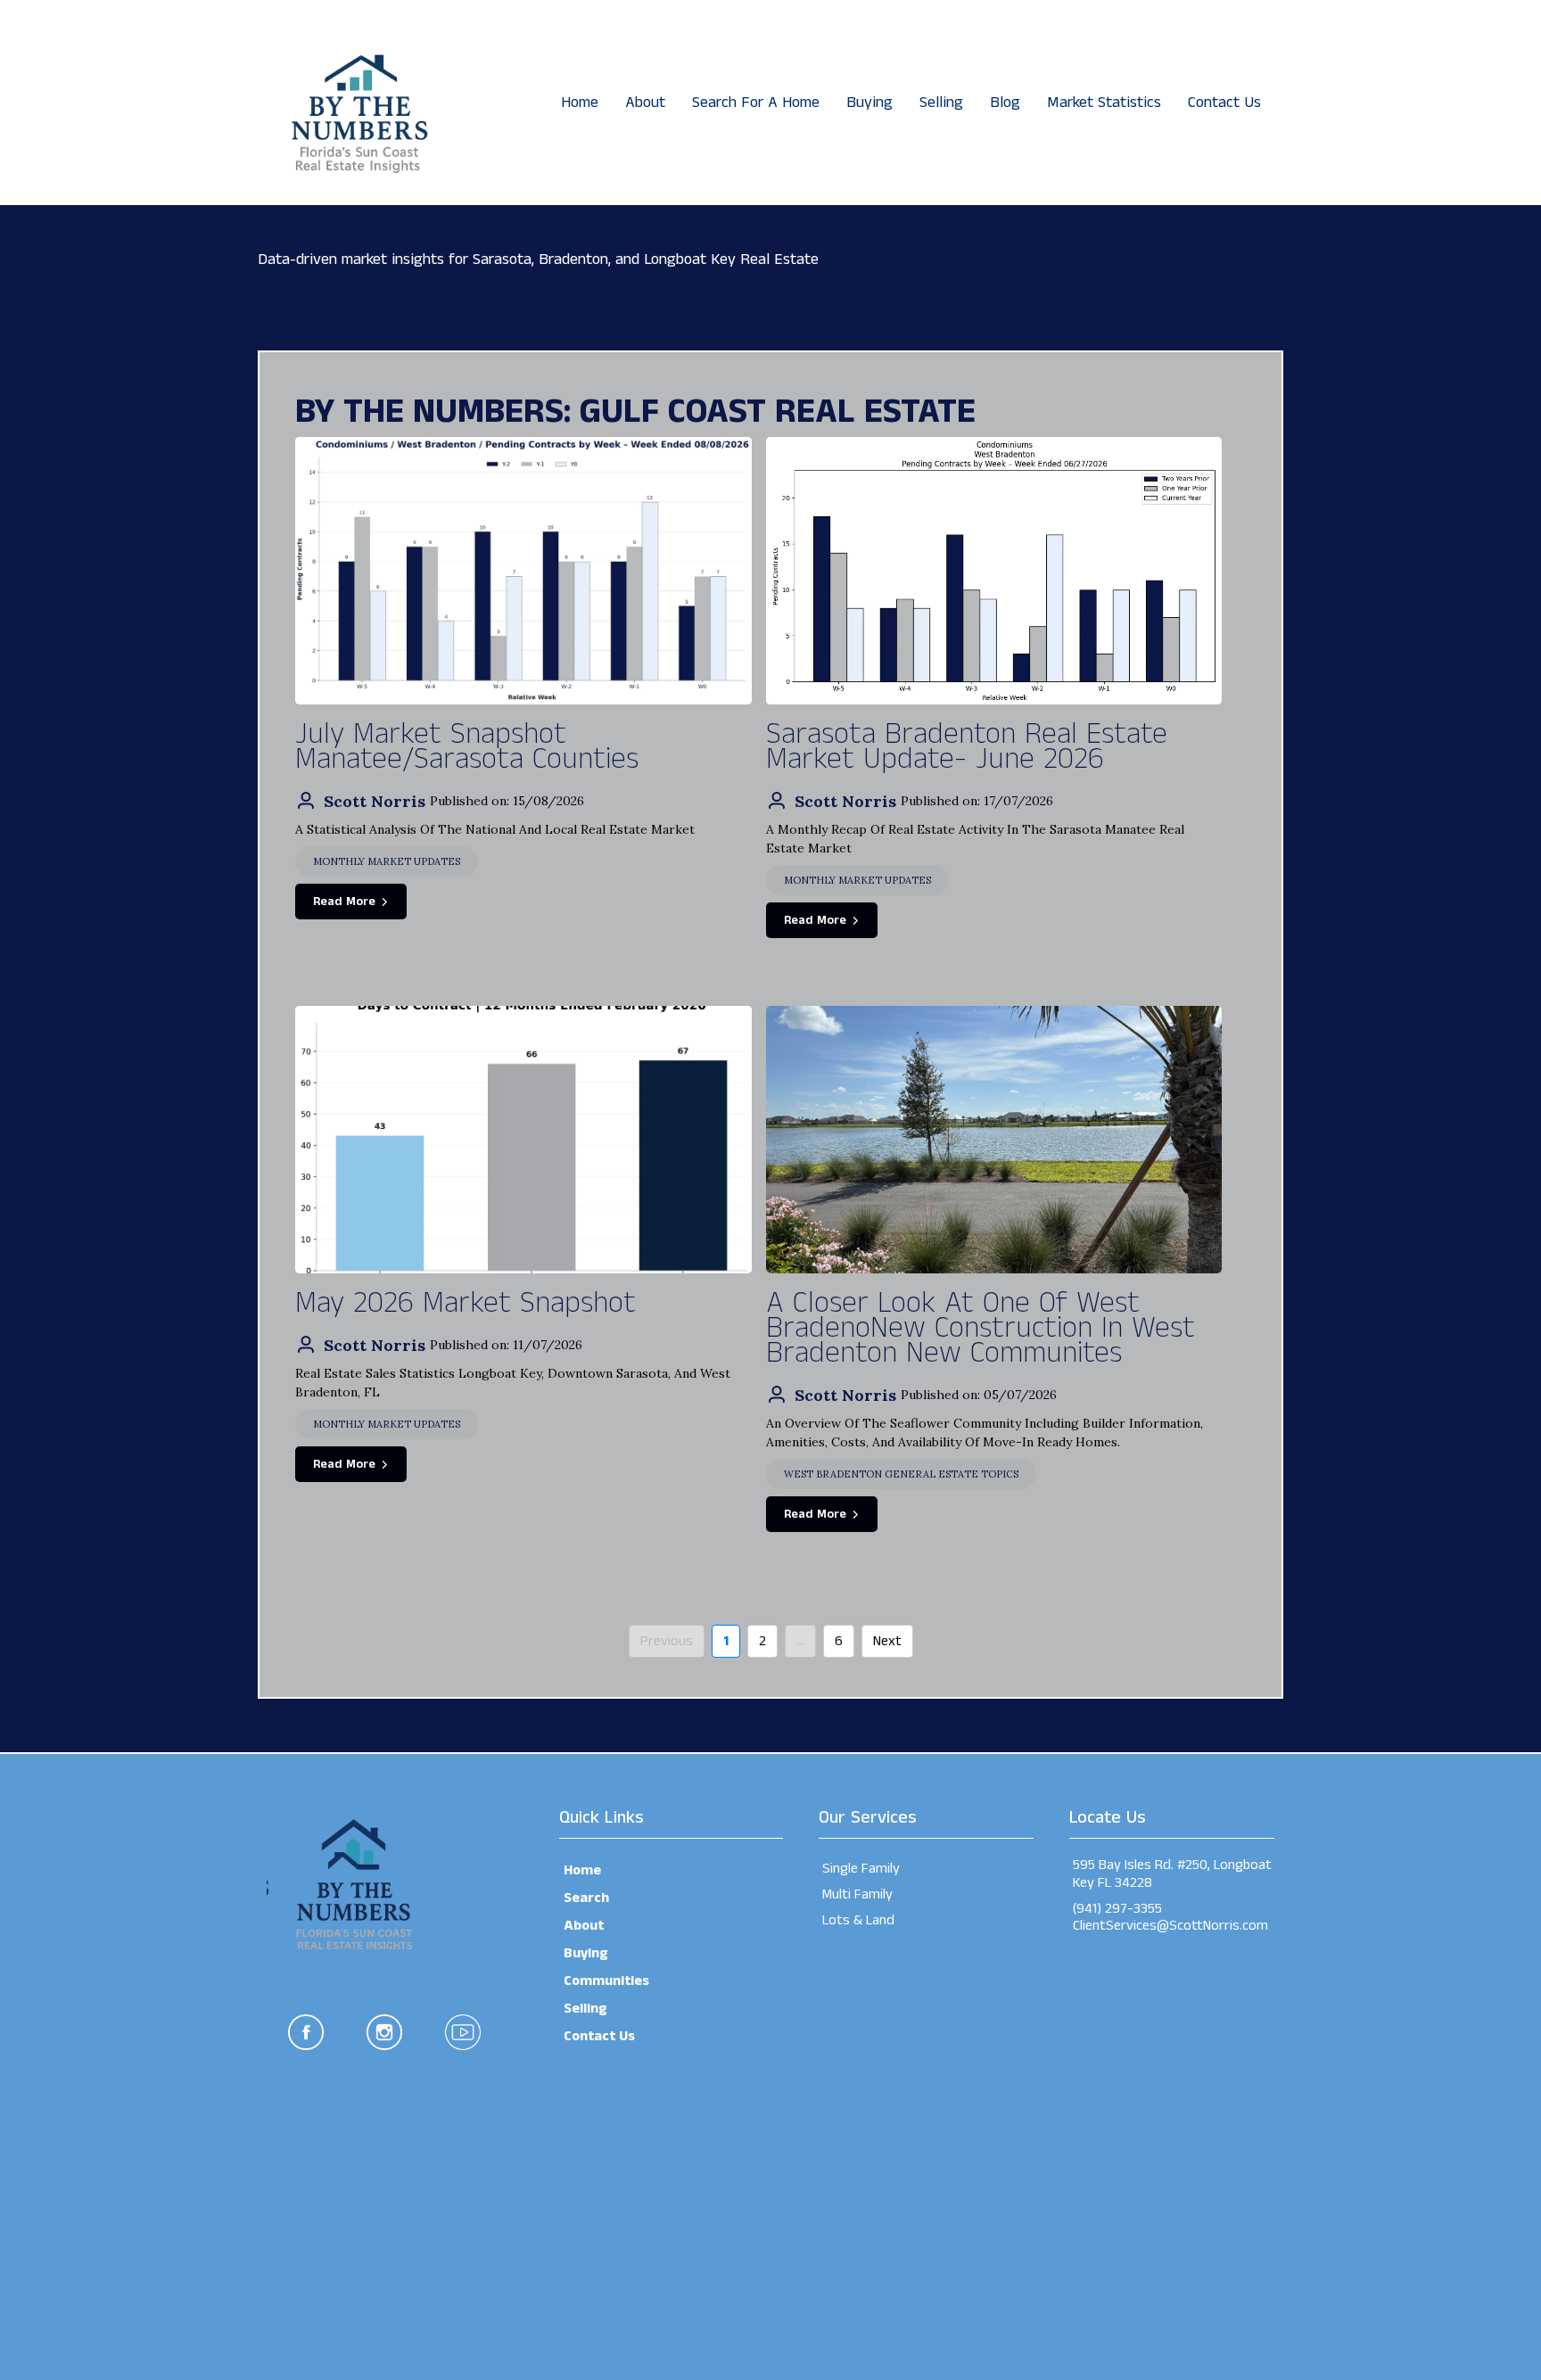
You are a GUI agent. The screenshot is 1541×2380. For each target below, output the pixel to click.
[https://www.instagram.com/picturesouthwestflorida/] (384, 2032)
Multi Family (857, 1894)
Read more (344, 902)
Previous (667, 1641)
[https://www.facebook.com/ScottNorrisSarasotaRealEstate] (306, 2032)
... (800, 1641)
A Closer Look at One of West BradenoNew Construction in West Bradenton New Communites (981, 1329)
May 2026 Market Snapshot (466, 1304)
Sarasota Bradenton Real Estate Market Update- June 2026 (967, 747)
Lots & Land (858, 1920)
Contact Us (1224, 103)
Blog (1005, 103)
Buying (869, 103)
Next (887, 1641)
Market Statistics (1104, 103)
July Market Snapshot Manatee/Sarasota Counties (467, 747)
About (645, 103)
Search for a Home (756, 103)
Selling (941, 103)
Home (580, 103)
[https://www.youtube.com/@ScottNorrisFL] (463, 2032)
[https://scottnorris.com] (356, 102)
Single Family (861, 1869)
